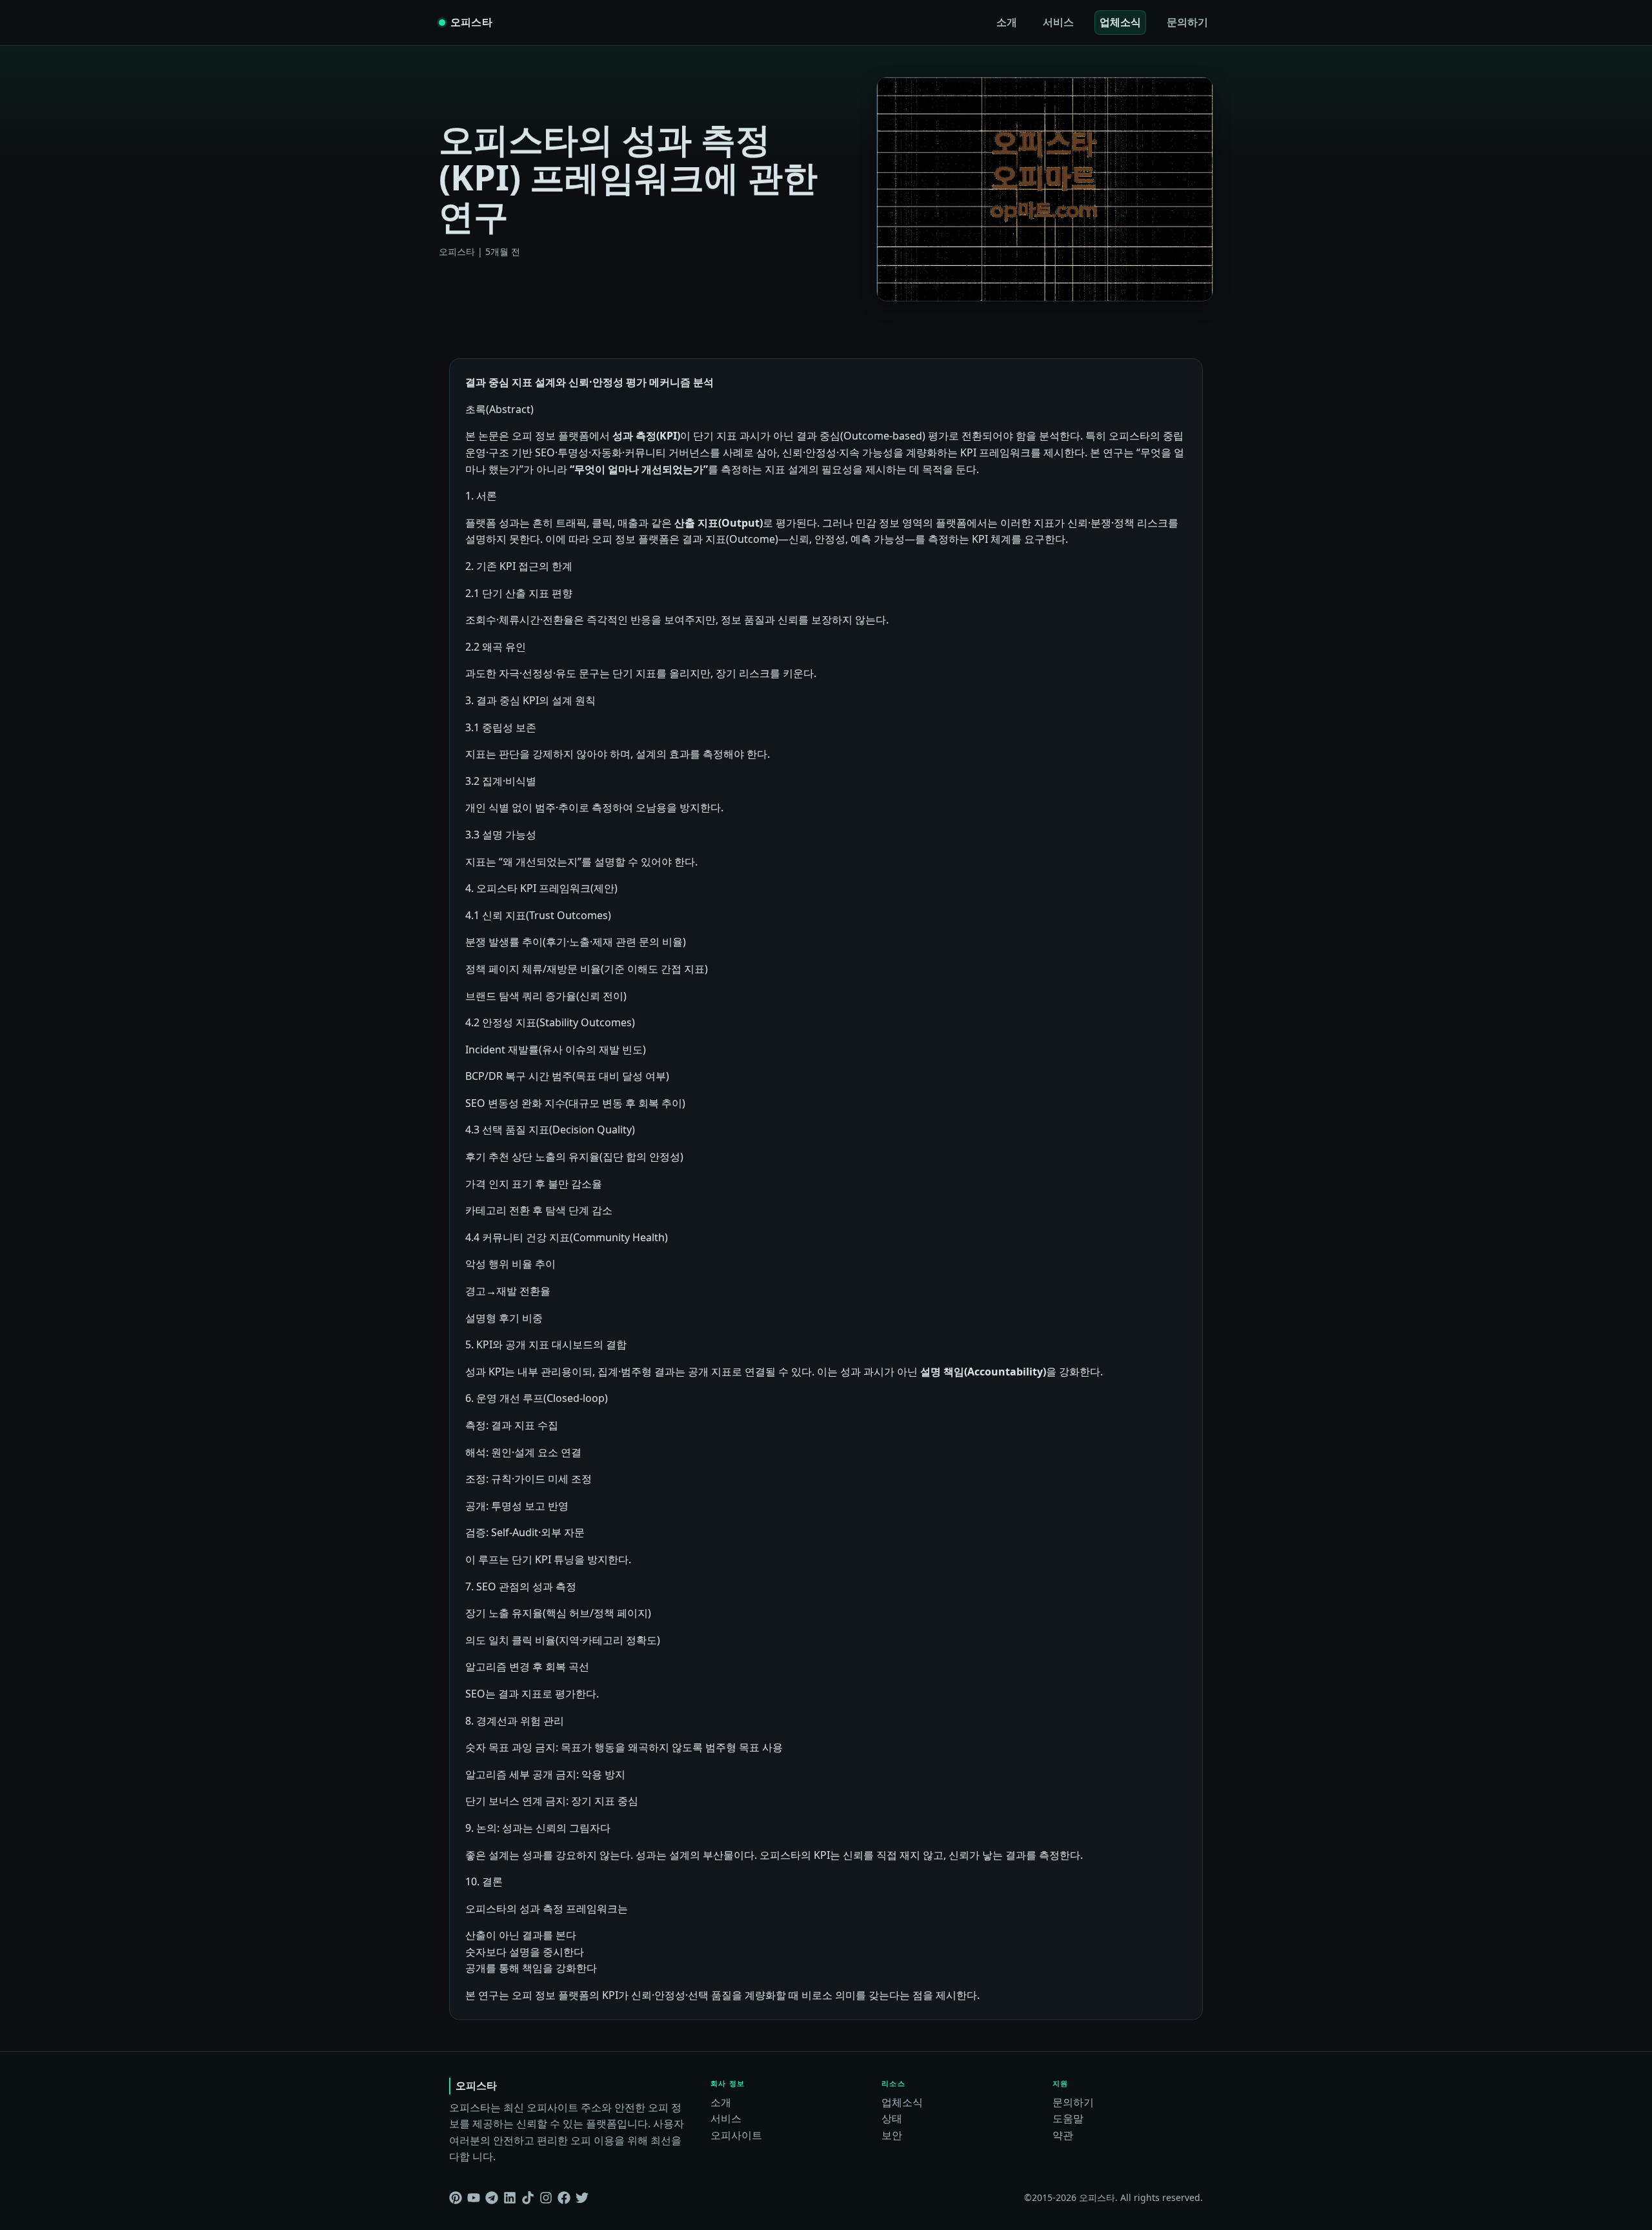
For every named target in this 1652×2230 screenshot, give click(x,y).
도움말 (1068, 2118)
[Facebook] (564, 2198)
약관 (1063, 2135)
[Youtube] (474, 2198)
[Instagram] (546, 2198)
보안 (892, 2135)
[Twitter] (582, 2198)
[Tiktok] (528, 2198)
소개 (1007, 22)
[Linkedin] (510, 2198)
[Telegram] (492, 2198)
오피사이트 (736, 2135)
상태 (892, 2118)
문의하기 (1187, 22)
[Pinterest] (456, 2198)
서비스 (1058, 22)
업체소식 (1120, 22)
